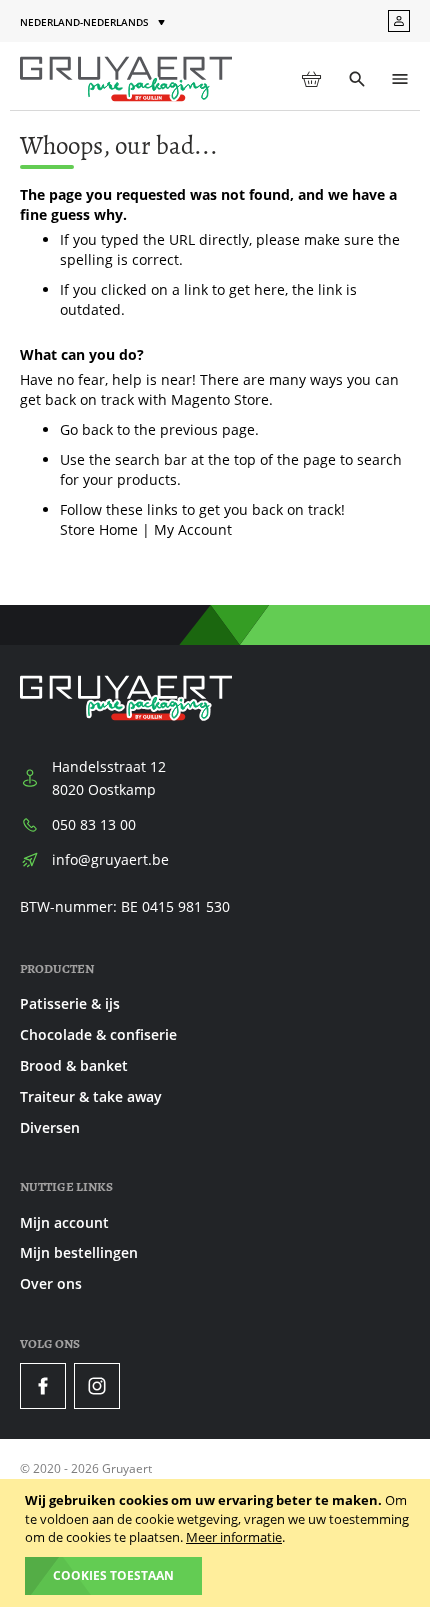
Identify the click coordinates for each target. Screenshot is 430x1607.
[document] (217, 1543)
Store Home (99, 529)
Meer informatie (234, 1537)
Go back (86, 429)
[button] (94, 22)
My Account (193, 529)
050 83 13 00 (94, 824)
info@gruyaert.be (110, 859)
